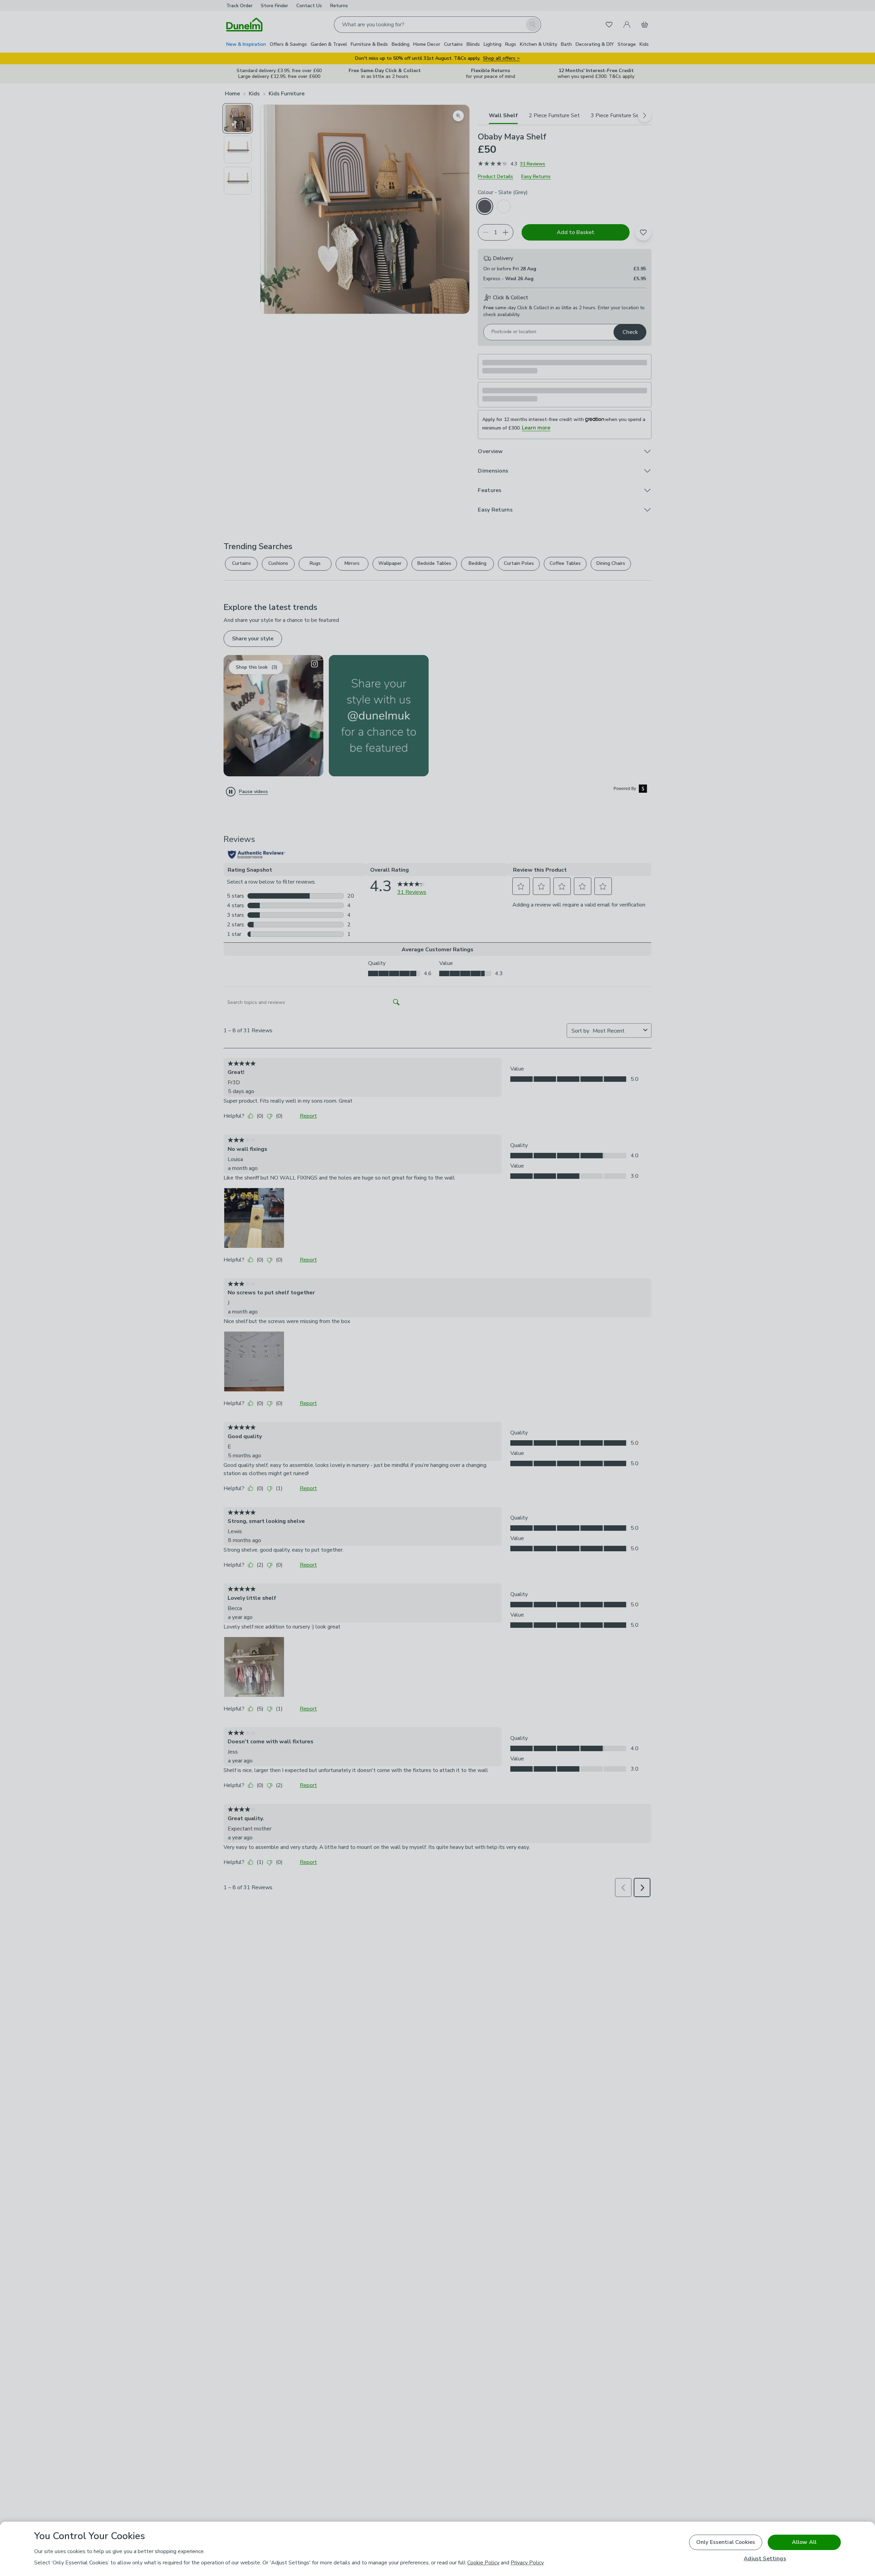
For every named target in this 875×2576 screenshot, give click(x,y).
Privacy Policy (527, 2563)
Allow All (804, 2542)
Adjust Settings (765, 2559)
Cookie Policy (483, 2563)
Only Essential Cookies (726, 2542)
